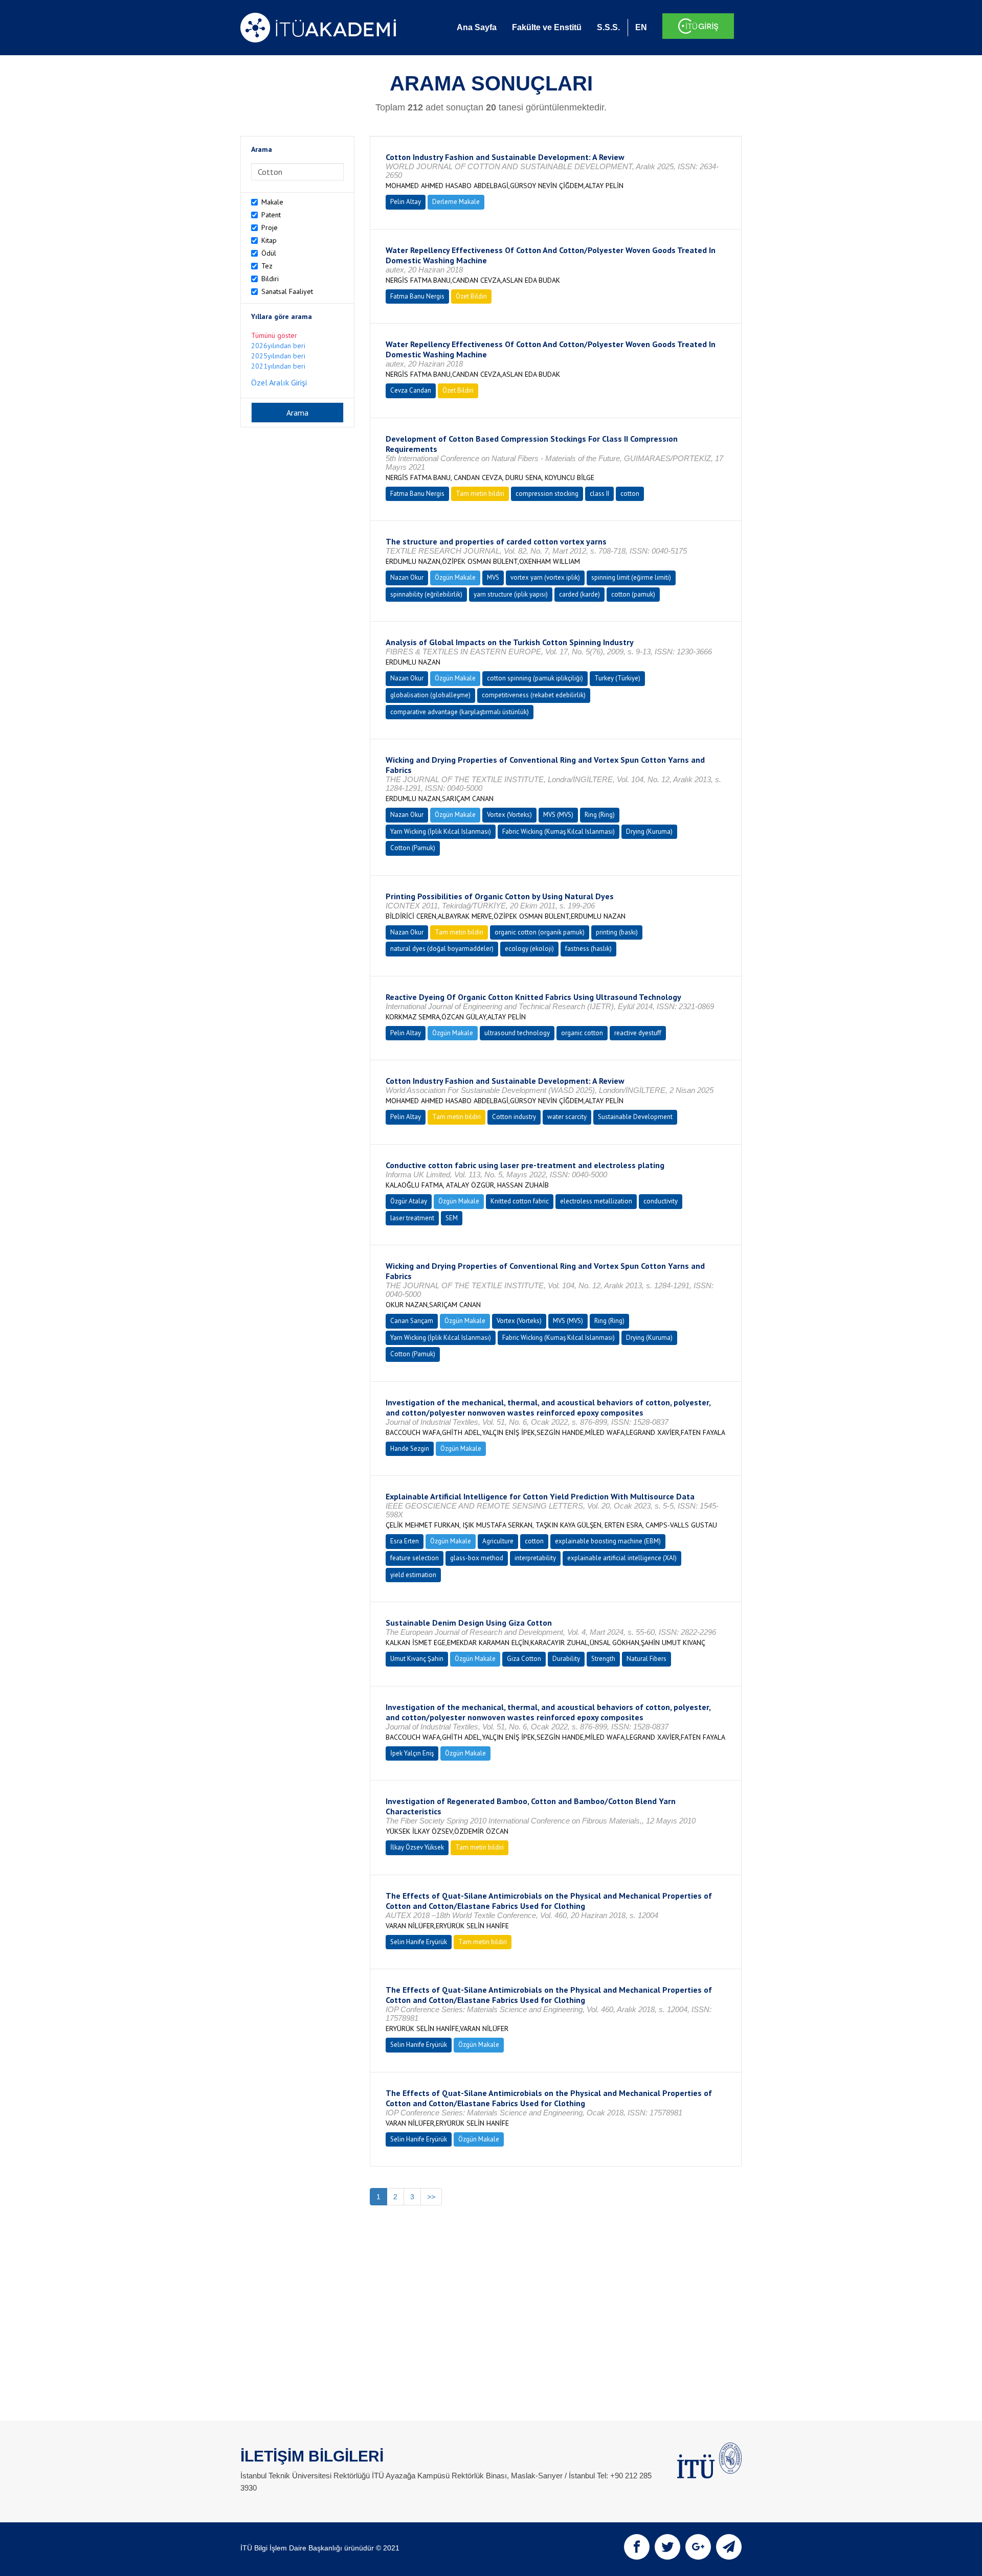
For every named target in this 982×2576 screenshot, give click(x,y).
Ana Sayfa (477, 27)
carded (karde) (579, 594)
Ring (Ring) (600, 815)
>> (431, 2197)
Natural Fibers (646, 1659)
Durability (566, 1659)
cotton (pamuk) (633, 594)
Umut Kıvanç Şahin (417, 1659)
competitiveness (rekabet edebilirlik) (534, 695)
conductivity (661, 1201)
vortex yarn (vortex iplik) (545, 577)
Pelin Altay (406, 202)
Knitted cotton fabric (520, 1201)
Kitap (269, 240)
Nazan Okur (407, 577)
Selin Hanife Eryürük (419, 1942)
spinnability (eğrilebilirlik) (426, 594)
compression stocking (547, 494)
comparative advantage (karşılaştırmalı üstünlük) (460, 712)
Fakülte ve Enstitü (547, 27)
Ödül (269, 253)
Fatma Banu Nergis (417, 296)
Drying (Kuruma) (649, 831)
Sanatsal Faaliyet (287, 291)
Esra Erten (405, 1541)
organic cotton (582, 1033)
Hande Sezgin (410, 1449)
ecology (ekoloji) (529, 949)
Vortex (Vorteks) (509, 815)
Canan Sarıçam (412, 1321)
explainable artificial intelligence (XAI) (622, 1558)
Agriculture (498, 1541)
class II (599, 494)
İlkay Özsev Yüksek (417, 1847)
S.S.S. (608, 27)
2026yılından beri (278, 346)
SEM (452, 1218)
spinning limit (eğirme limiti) (631, 577)
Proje (270, 227)
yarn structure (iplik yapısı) (511, 594)
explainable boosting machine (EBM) (608, 1541)
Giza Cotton (524, 1659)
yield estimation (413, 1575)
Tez (267, 266)
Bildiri (270, 279)
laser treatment (412, 1218)
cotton (630, 494)
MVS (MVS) (558, 815)
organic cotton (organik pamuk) (540, 932)
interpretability (535, 1558)
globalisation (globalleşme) (430, 695)
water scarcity (567, 1117)
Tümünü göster (274, 335)
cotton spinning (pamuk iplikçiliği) (535, 678)
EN (641, 27)
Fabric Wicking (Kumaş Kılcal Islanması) (559, 831)
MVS (493, 577)
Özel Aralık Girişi (279, 382)
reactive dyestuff (638, 1033)
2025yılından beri (278, 356)
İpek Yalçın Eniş (412, 1753)
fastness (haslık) (588, 949)
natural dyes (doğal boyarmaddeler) (442, 949)
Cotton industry (514, 1117)
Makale (272, 202)
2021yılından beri (278, 366)
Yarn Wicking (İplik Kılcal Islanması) (441, 831)
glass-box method (477, 1558)
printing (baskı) (617, 932)
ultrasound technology (517, 1033)
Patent (271, 215)
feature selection (415, 1558)
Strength (603, 1659)
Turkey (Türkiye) (617, 678)
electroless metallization (596, 1201)
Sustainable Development (635, 1117)
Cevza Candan (411, 390)
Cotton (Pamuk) (413, 848)
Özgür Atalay (409, 1201)
